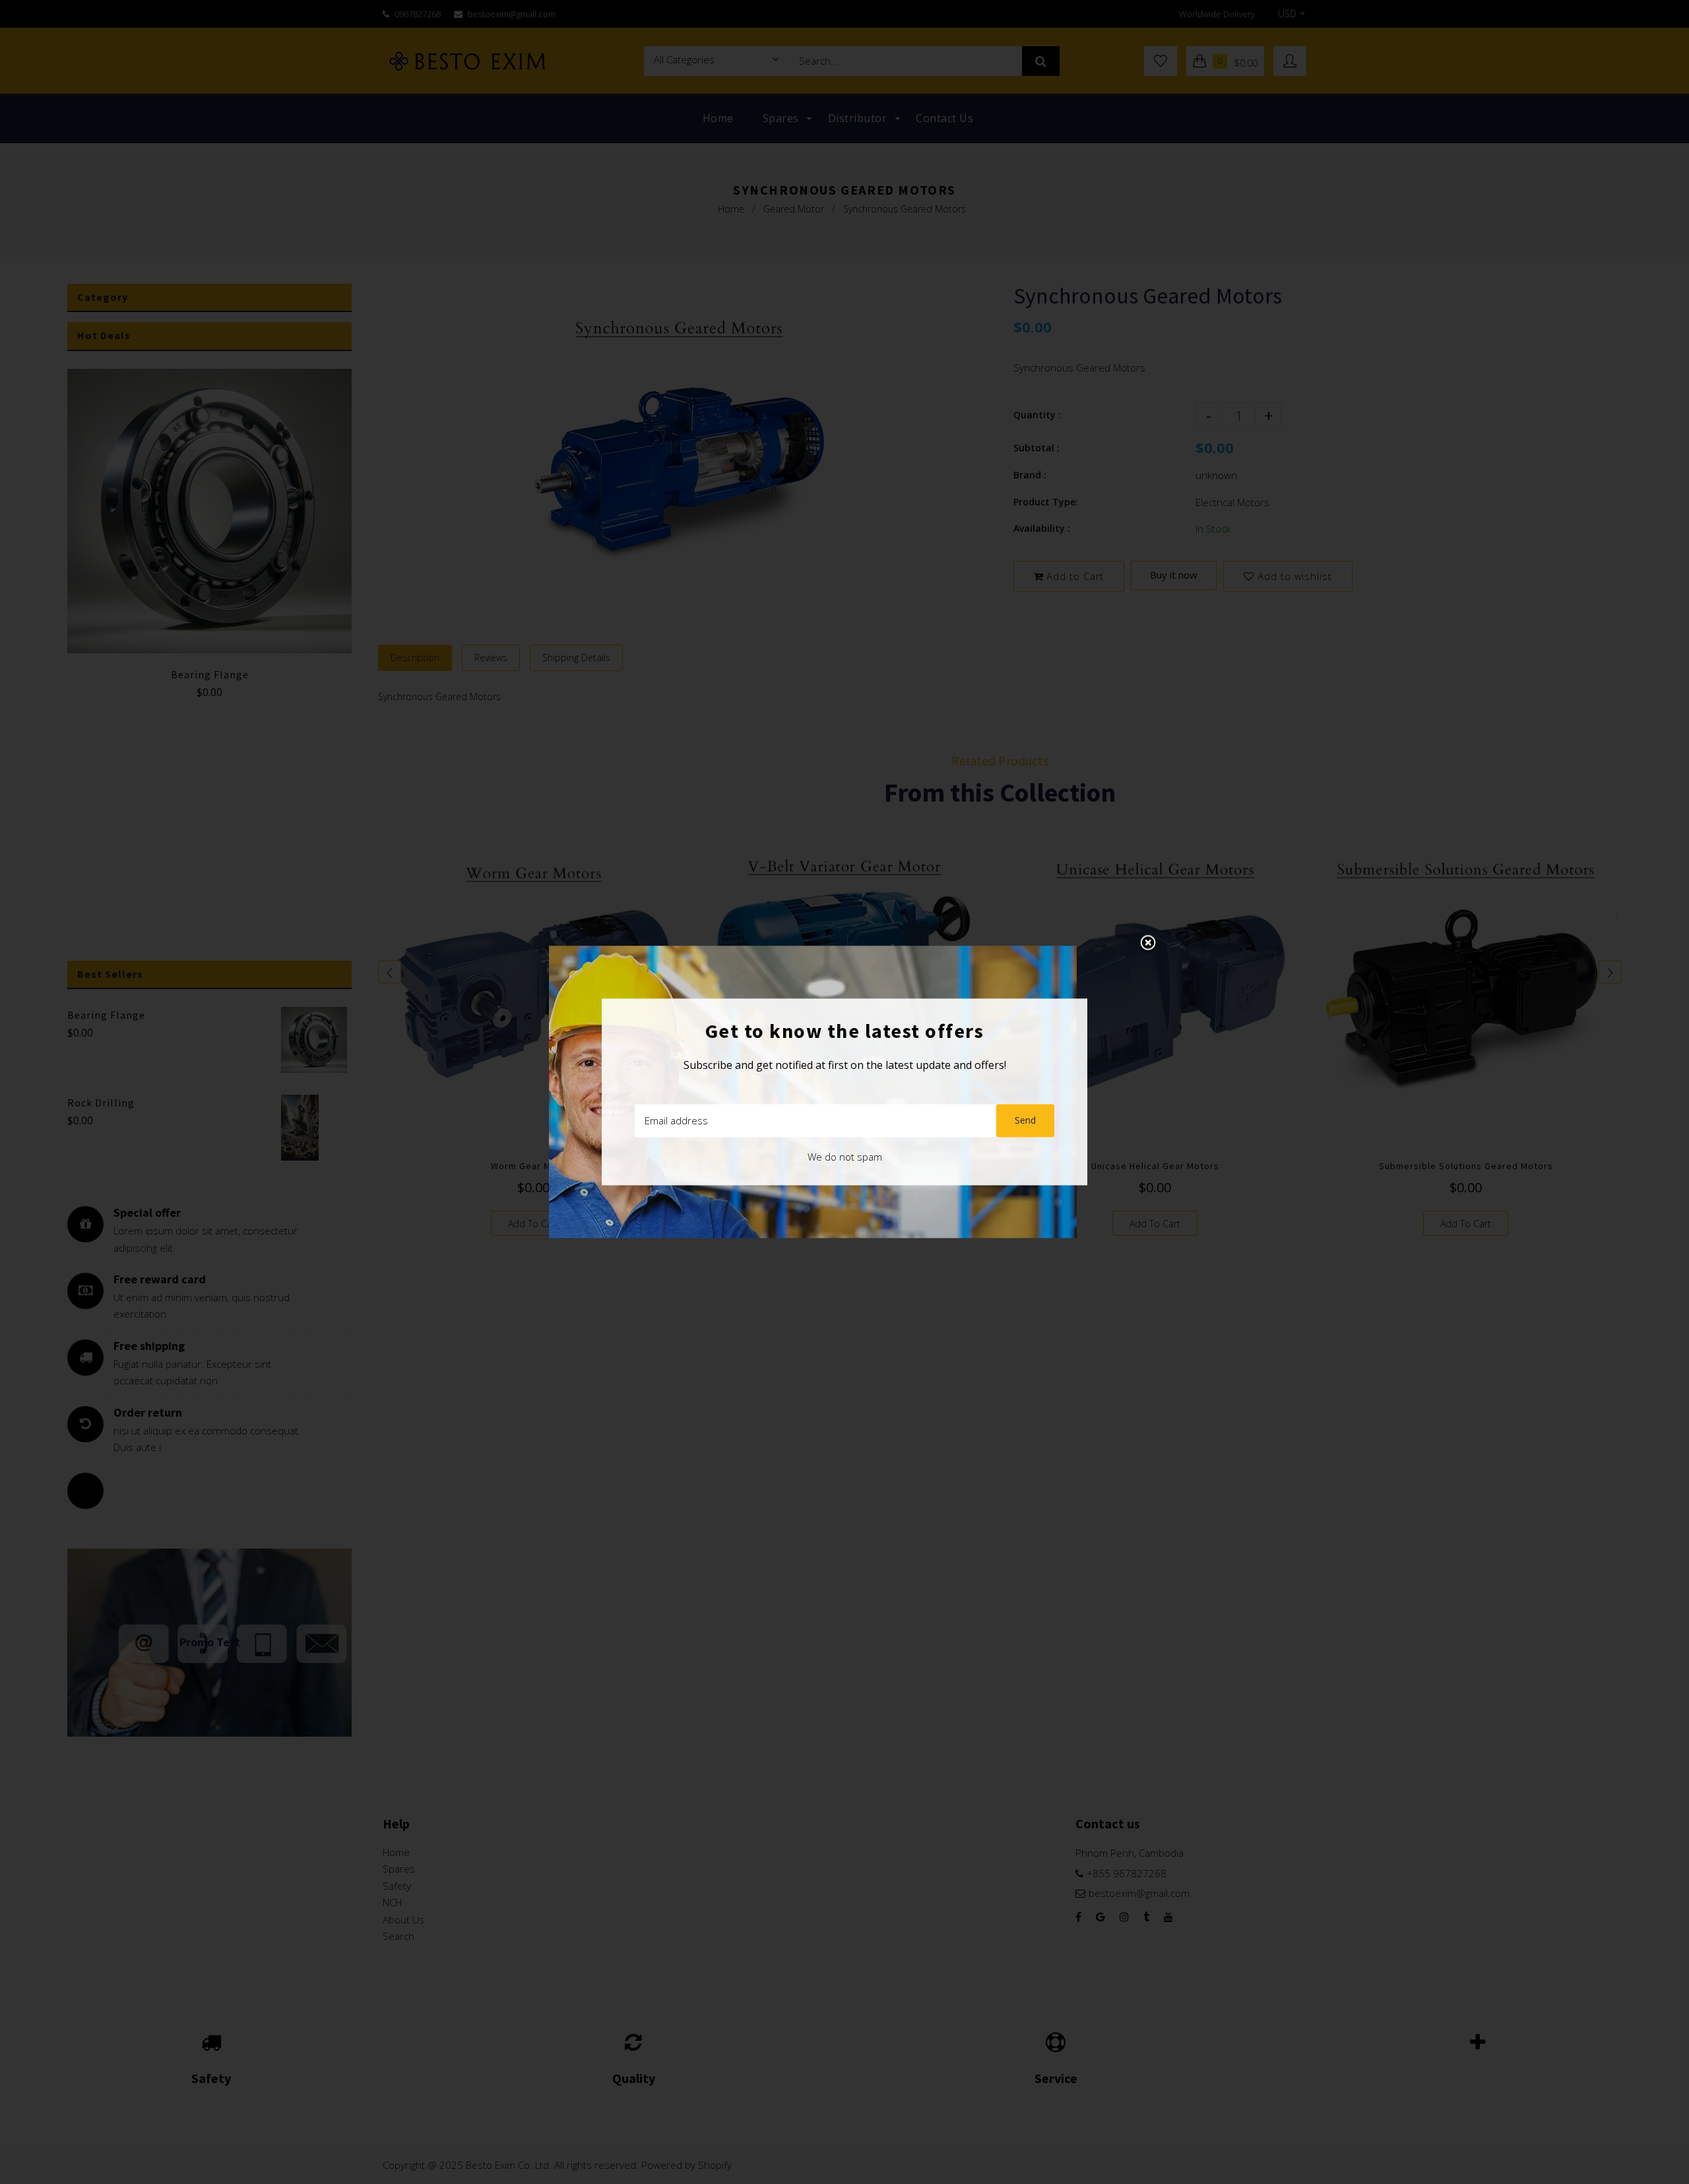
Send (1025, 1121)
